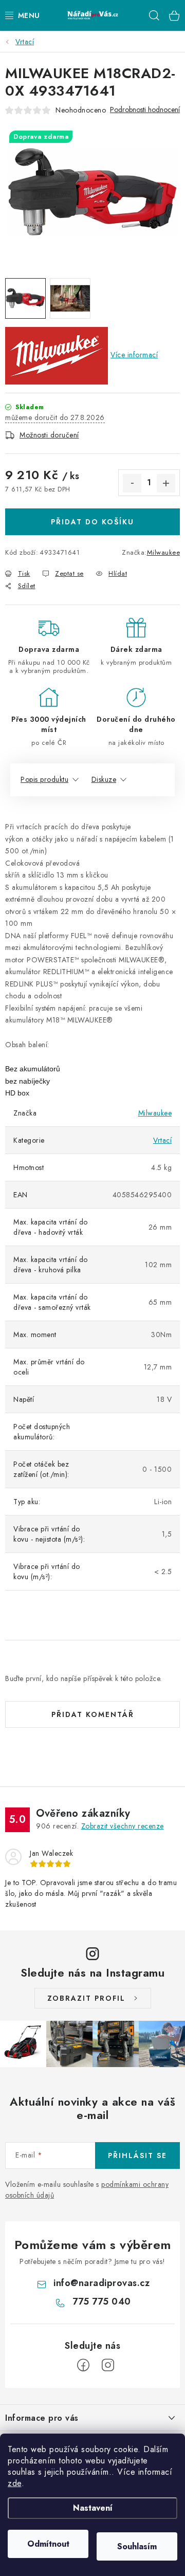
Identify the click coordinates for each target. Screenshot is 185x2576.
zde (15, 2483)
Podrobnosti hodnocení (145, 110)
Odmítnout (48, 2544)
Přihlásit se (137, 2155)
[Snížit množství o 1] (132, 483)
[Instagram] (108, 2365)
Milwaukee (164, 552)
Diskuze (104, 779)
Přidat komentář (93, 1714)
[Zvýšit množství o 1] (166, 483)
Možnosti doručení (49, 435)
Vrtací (162, 1140)
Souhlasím (137, 2546)
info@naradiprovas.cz (101, 2283)
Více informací (134, 355)
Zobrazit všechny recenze (123, 1826)
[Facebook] (83, 2365)
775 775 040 (102, 2301)
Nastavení (93, 2508)
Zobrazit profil (86, 1998)
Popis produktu (44, 779)
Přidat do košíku (92, 522)
